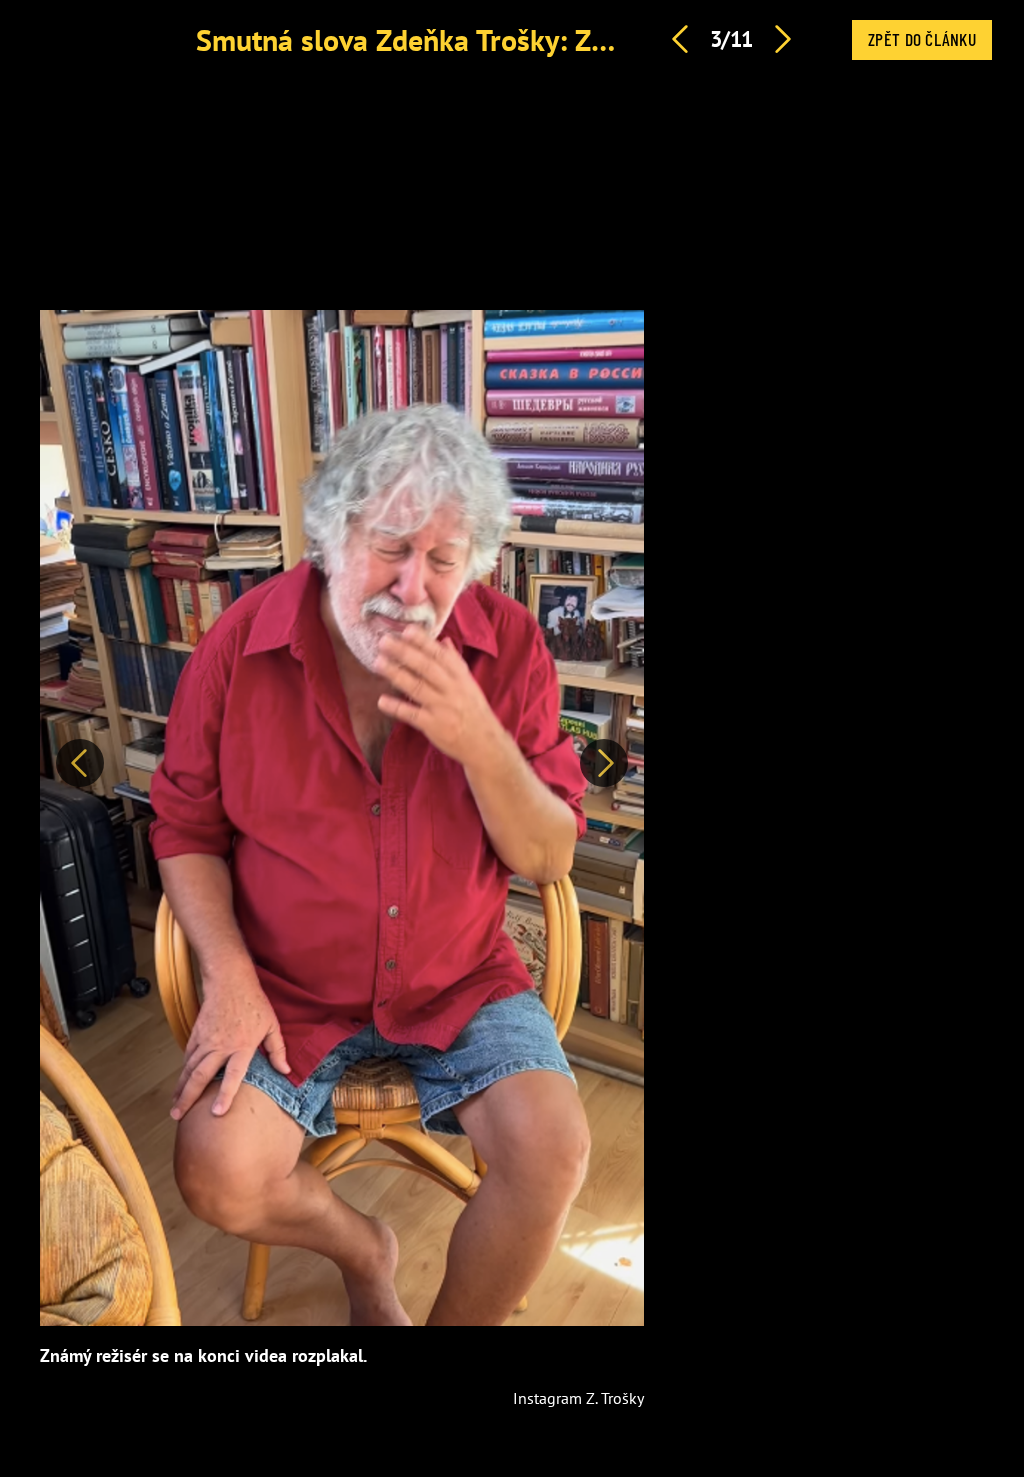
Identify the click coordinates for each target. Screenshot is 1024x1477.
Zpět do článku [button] (922, 39)
